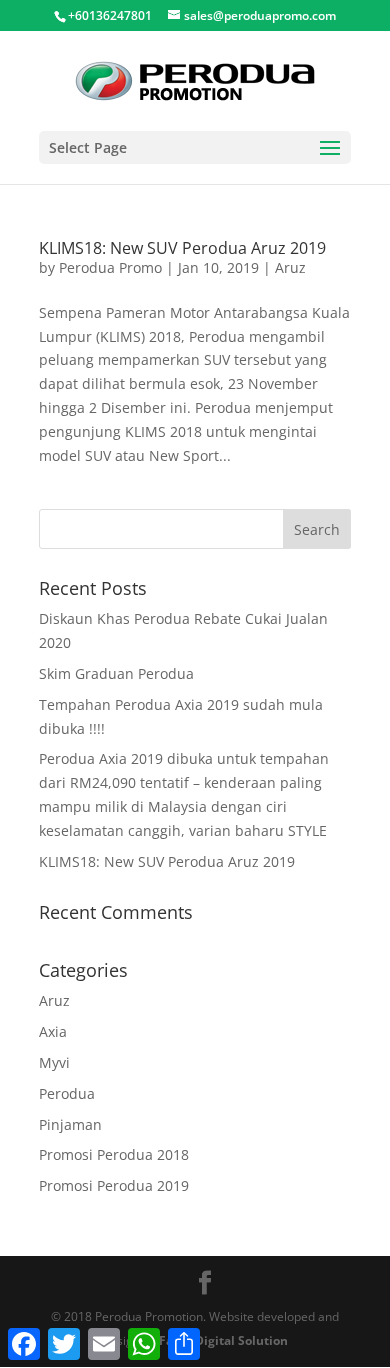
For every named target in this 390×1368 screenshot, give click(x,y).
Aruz (290, 267)
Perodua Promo (110, 267)
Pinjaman (70, 1124)
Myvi (54, 1062)
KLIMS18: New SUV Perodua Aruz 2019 (182, 248)
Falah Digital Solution (223, 1340)
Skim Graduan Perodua (116, 673)
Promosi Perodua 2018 (114, 1154)
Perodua (67, 1093)
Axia (53, 1031)
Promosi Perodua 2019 (114, 1185)
